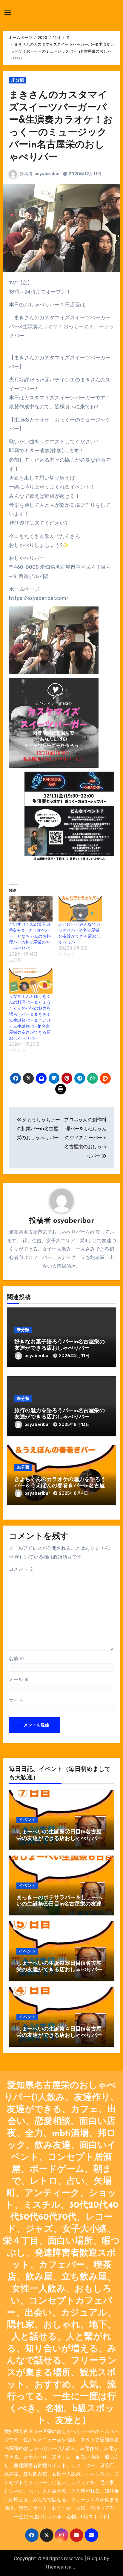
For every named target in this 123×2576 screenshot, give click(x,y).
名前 (16, 1659)
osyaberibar (47, 174)
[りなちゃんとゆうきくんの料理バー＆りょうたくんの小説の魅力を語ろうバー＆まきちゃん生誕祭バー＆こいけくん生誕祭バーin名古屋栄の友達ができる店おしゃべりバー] (31, 981)
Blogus (95, 2558)
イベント (27, 1820)
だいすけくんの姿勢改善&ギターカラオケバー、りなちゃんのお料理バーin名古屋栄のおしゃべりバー (30, 936)
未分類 (18, 80)
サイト (16, 1700)
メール (19, 1679)
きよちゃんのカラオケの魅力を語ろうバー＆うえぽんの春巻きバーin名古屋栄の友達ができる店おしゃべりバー (60, 1486)
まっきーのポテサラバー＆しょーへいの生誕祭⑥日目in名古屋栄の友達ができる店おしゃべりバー (59, 1904)
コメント (21, 1569)
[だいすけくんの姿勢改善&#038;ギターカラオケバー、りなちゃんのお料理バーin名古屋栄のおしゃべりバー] (31, 909)
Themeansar (59, 2567)
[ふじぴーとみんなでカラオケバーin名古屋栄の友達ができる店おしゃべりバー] (80, 909)
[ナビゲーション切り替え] (8, 13)
